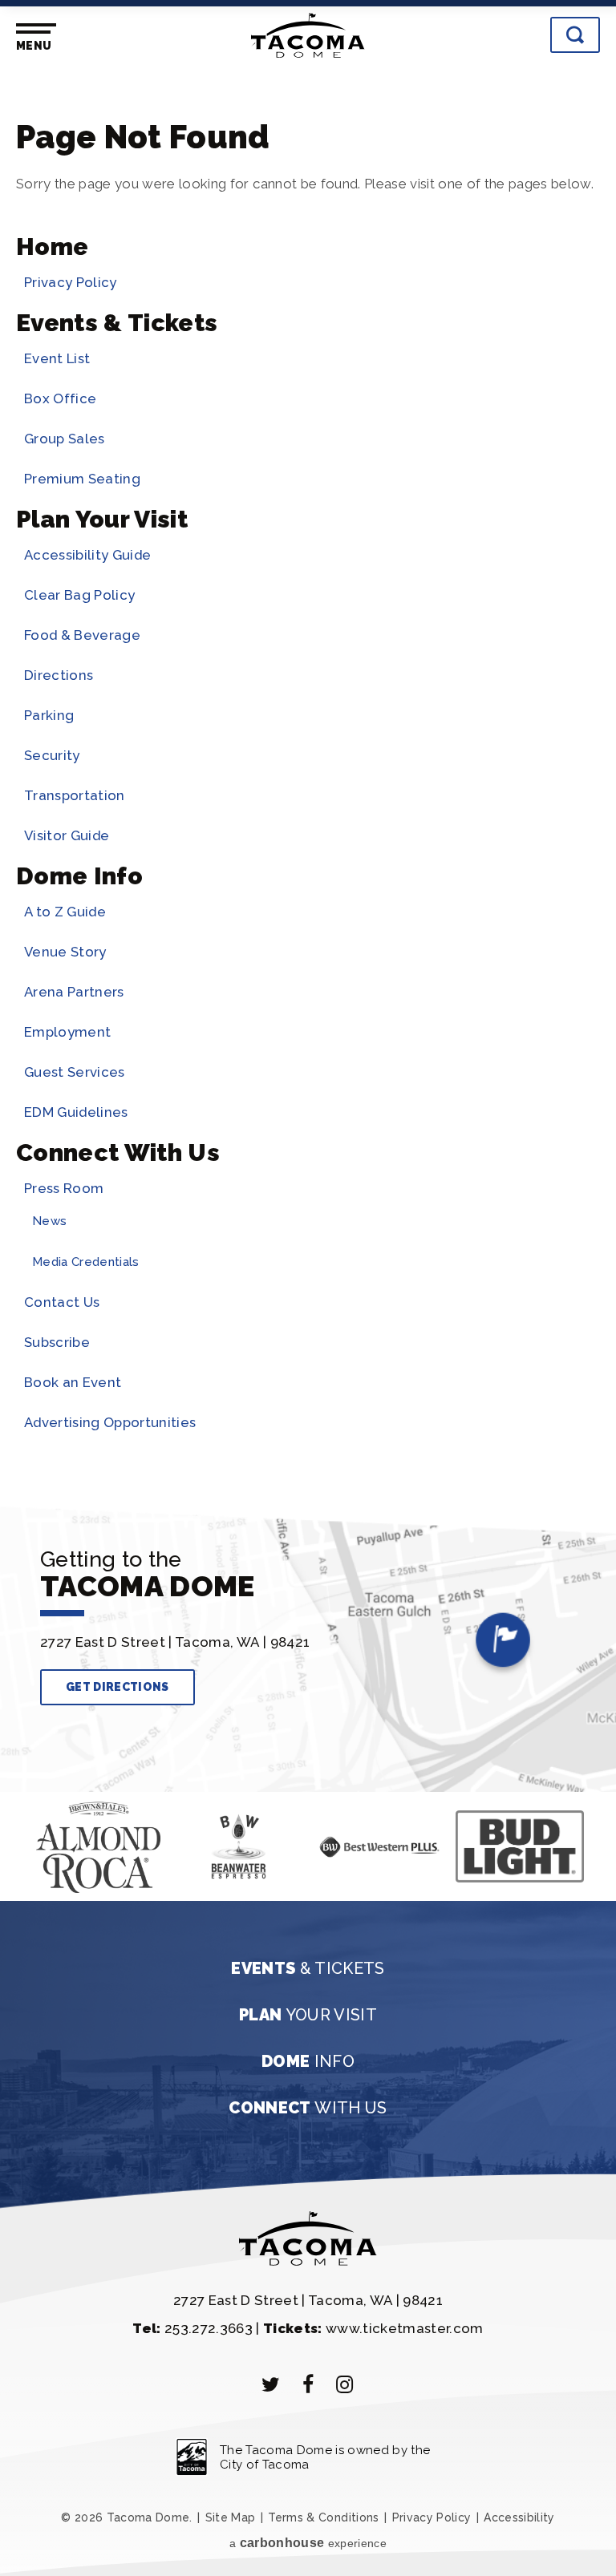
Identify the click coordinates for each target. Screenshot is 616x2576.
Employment (67, 1032)
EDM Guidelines (76, 1112)
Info (308, 2061)
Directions (59, 675)
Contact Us (62, 1302)
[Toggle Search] (575, 35)
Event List (57, 358)
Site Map (231, 2517)
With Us (308, 2108)
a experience (308, 2543)
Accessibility (519, 2517)
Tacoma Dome (308, 35)
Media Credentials (86, 1262)
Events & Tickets (117, 323)
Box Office (60, 398)
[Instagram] (345, 2384)
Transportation (75, 795)
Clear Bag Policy (79, 595)
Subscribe (57, 1342)
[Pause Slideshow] (47, 1820)
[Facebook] (308, 2384)
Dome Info (79, 876)
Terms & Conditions (323, 2517)
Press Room (64, 1188)
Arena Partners (74, 992)
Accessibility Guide (87, 555)
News (49, 1221)
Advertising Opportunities (110, 1422)
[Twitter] (271, 2384)
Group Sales (65, 439)
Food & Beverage (82, 635)
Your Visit (308, 2015)
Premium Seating (82, 479)
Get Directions (118, 1687)
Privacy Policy (71, 282)
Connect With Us (118, 1153)
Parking (49, 715)
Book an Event (73, 1382)
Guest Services (75, 1072)
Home (52, 247)
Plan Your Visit (102, 519)
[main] (308, 783)
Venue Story (65, 952)
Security (52, 755)
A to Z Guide (65, 912)
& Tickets (308, 1968)
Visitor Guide (67, 835)
